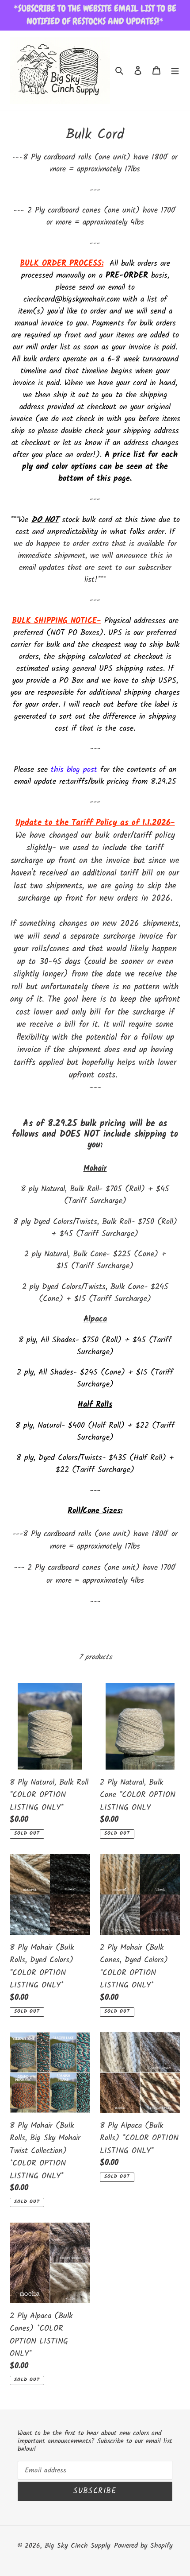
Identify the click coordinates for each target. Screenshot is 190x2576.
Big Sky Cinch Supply (78, 2546)
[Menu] (175, 71)
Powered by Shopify (143, 2546)
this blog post (74, 770)
